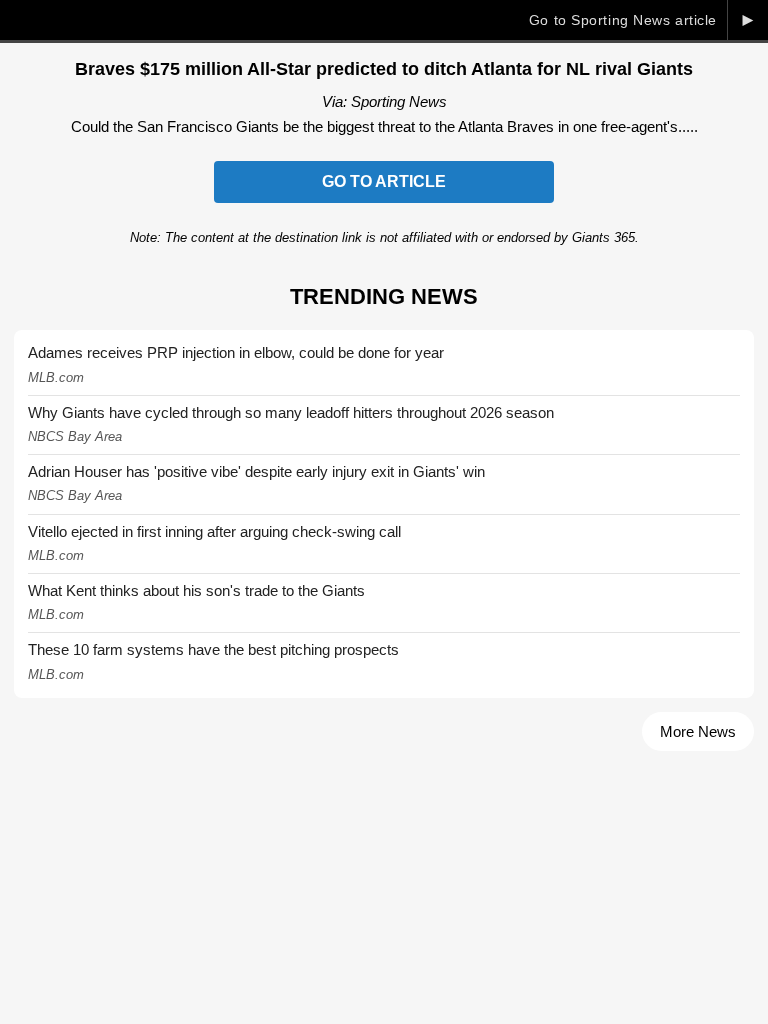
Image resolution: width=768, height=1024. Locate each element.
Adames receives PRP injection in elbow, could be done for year (236, 352)
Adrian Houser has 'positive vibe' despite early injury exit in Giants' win (256, 471)
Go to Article (384, 181)
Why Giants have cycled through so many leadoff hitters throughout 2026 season (291, 412)
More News (698, 731)
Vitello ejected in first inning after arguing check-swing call (214, 531)
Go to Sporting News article (623, 20)
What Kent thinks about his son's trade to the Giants (196, 590)
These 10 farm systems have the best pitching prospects (213, 649)
